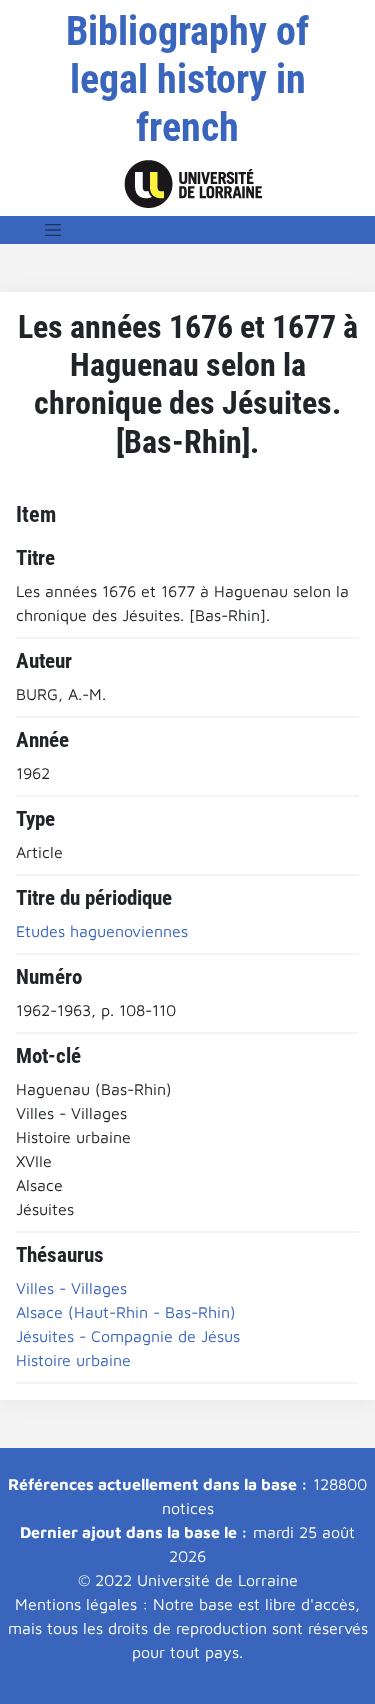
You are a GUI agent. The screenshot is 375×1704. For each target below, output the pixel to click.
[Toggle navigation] (53, 230)
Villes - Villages (71, 1288)
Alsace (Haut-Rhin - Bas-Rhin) (126, 1312)
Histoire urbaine (73, 1360)
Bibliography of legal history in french (187, 79)
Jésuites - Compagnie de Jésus (128, 1336)
